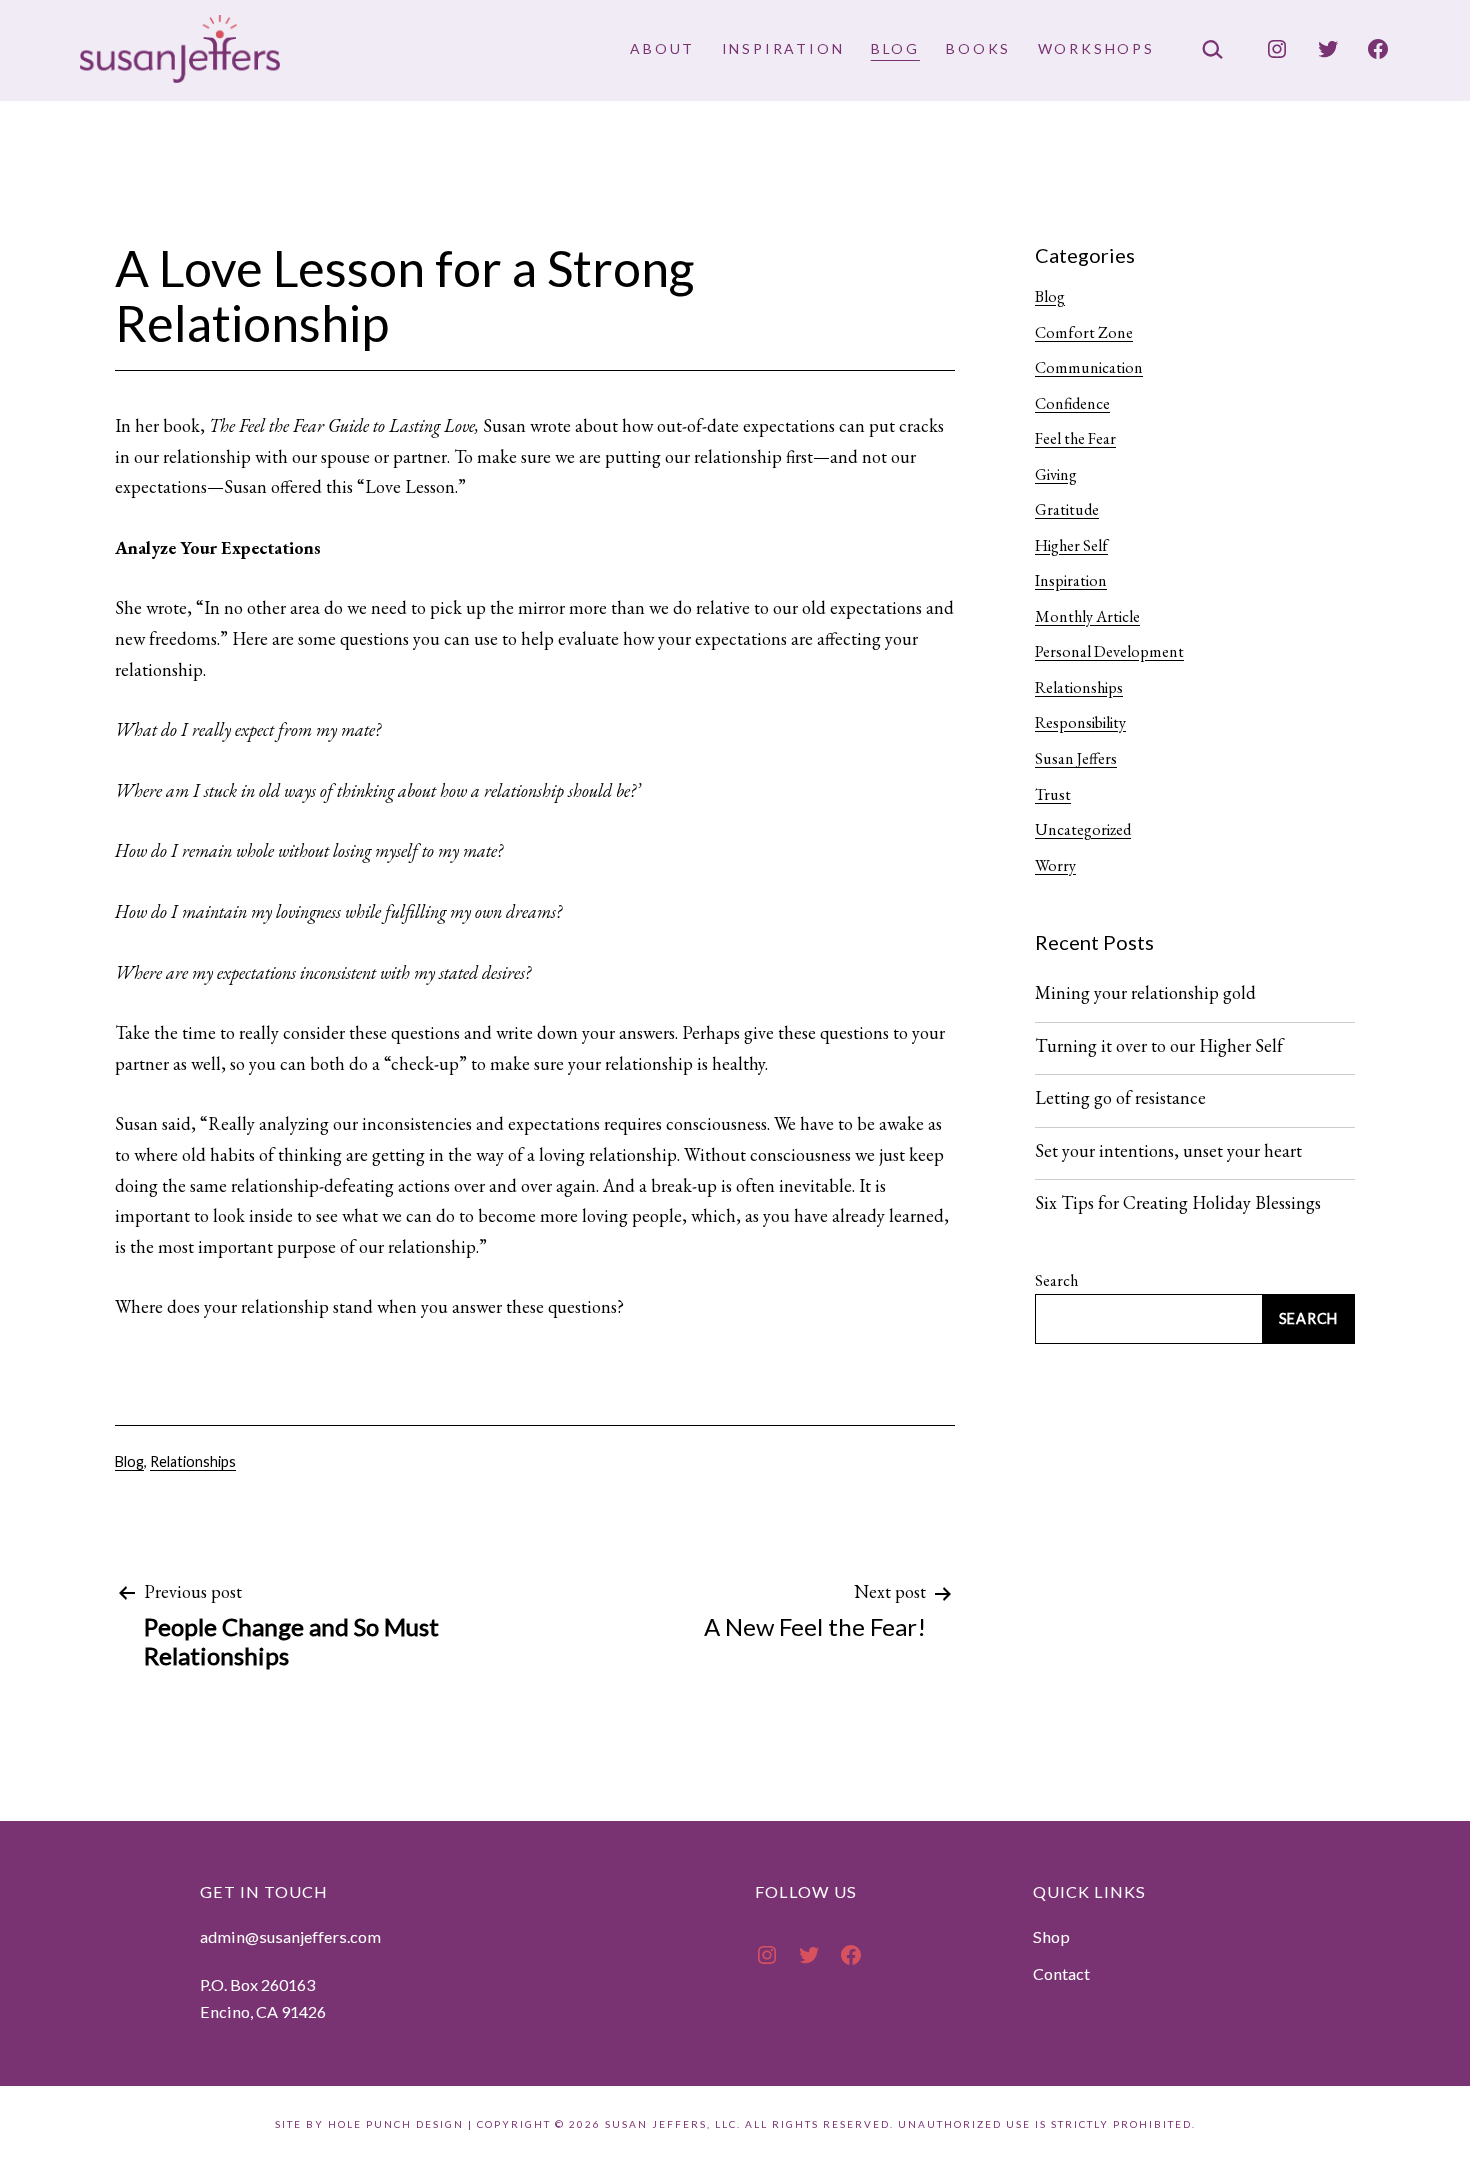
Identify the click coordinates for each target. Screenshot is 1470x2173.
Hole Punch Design (396, 2124)
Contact (1061, 1973)
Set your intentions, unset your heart (1168, 1151)
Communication (1089, 367)
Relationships (193, 1461)
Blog (895, 48)
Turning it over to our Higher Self (1159, 1046)
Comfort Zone (1084, 332)
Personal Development (1109, 651)
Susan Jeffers (1076, 758)
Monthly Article (1087, 616)
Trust (1053, 794)
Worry (1055, 865)
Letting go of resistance (1120, 1098)
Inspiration (783, 48)
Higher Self (1071, 545)
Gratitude (1067, 509)
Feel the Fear (1075, 438)
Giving (1056, 474)
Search (1056, 1280)
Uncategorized (1083, 829)
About (662, 48)
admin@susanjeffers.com (290, 1936)
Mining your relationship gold (1145, 993)
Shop (1051, 1936)
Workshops (1096, 48)
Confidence (1072, 403)
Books (978, 48)
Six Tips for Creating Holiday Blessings (1178, 1203)
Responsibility (1080, 722)
